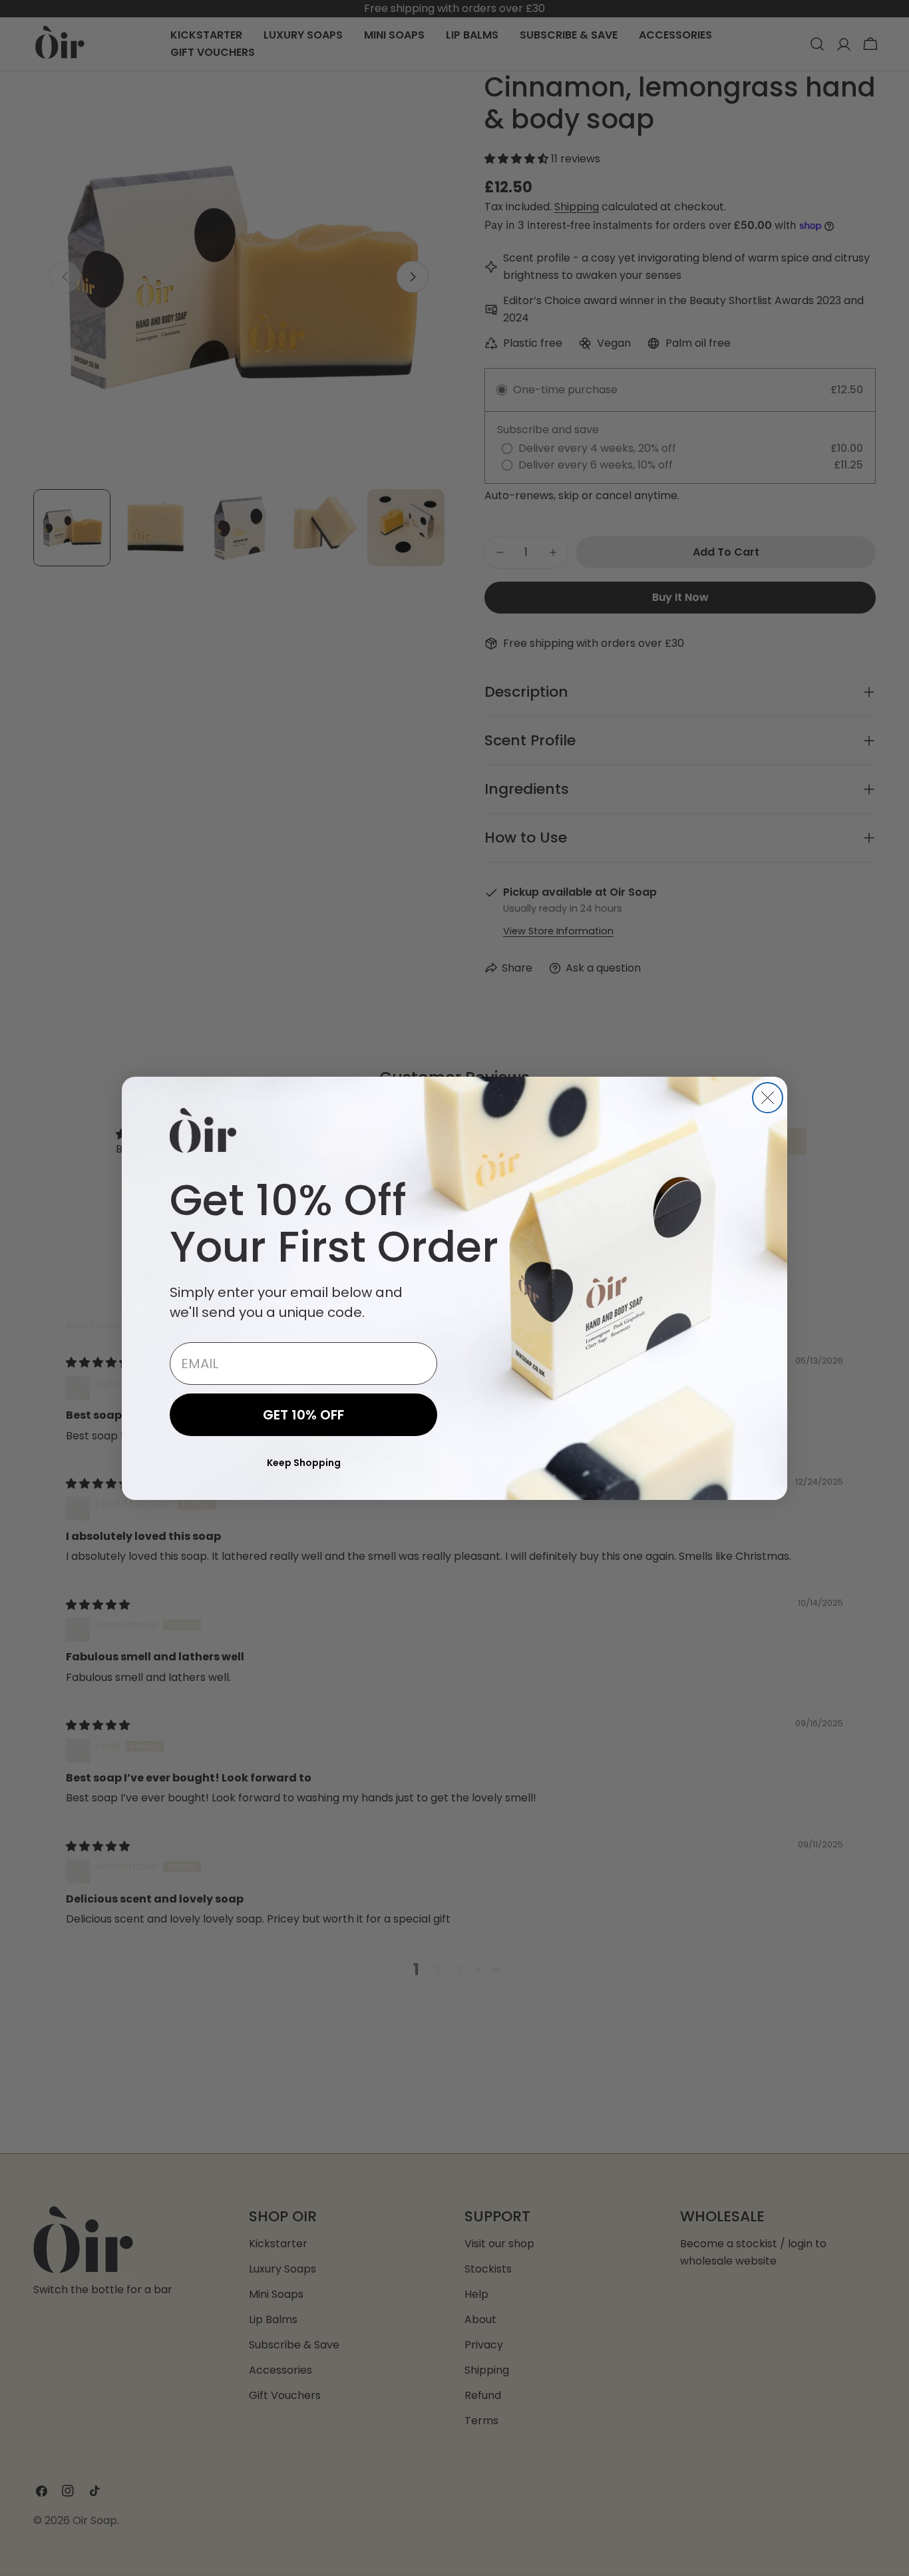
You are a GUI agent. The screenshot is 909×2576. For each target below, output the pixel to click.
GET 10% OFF (303, 1415)
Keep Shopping (304, 1463)
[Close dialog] (768, 1098)
